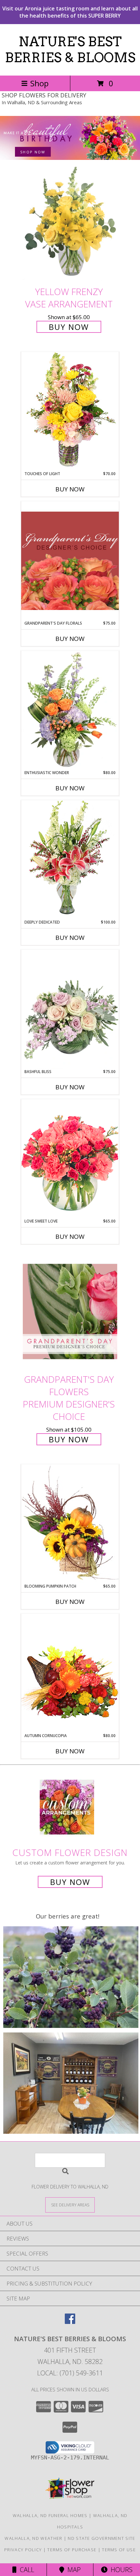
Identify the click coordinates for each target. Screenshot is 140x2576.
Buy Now (69, 327)
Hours (120, 2570)
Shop (39, 83)
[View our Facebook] (70, 2322)
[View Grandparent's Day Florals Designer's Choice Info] (70, 561)
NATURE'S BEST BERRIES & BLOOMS (70, 50)
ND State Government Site (101, 2538)
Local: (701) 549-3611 (70, 2373)
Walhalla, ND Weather (33, 2538)
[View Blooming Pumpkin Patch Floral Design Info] (70, 1524)
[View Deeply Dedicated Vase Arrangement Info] (70, 860)
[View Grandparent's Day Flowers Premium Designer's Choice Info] (70, 1311)
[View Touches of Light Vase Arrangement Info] (70, 411)
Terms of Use (119, 2550)
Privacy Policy (23, 2550)
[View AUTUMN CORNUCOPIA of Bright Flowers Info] (70, 1673)
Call (25, 2570)
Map (72, 2570)
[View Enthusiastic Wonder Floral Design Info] (70, 710)
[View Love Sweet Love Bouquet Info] (70, 1159)
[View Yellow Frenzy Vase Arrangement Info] (70, 224)
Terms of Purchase (72, 2550)
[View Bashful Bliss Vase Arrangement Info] (70, 1009)
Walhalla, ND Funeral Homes (50, 2515)
